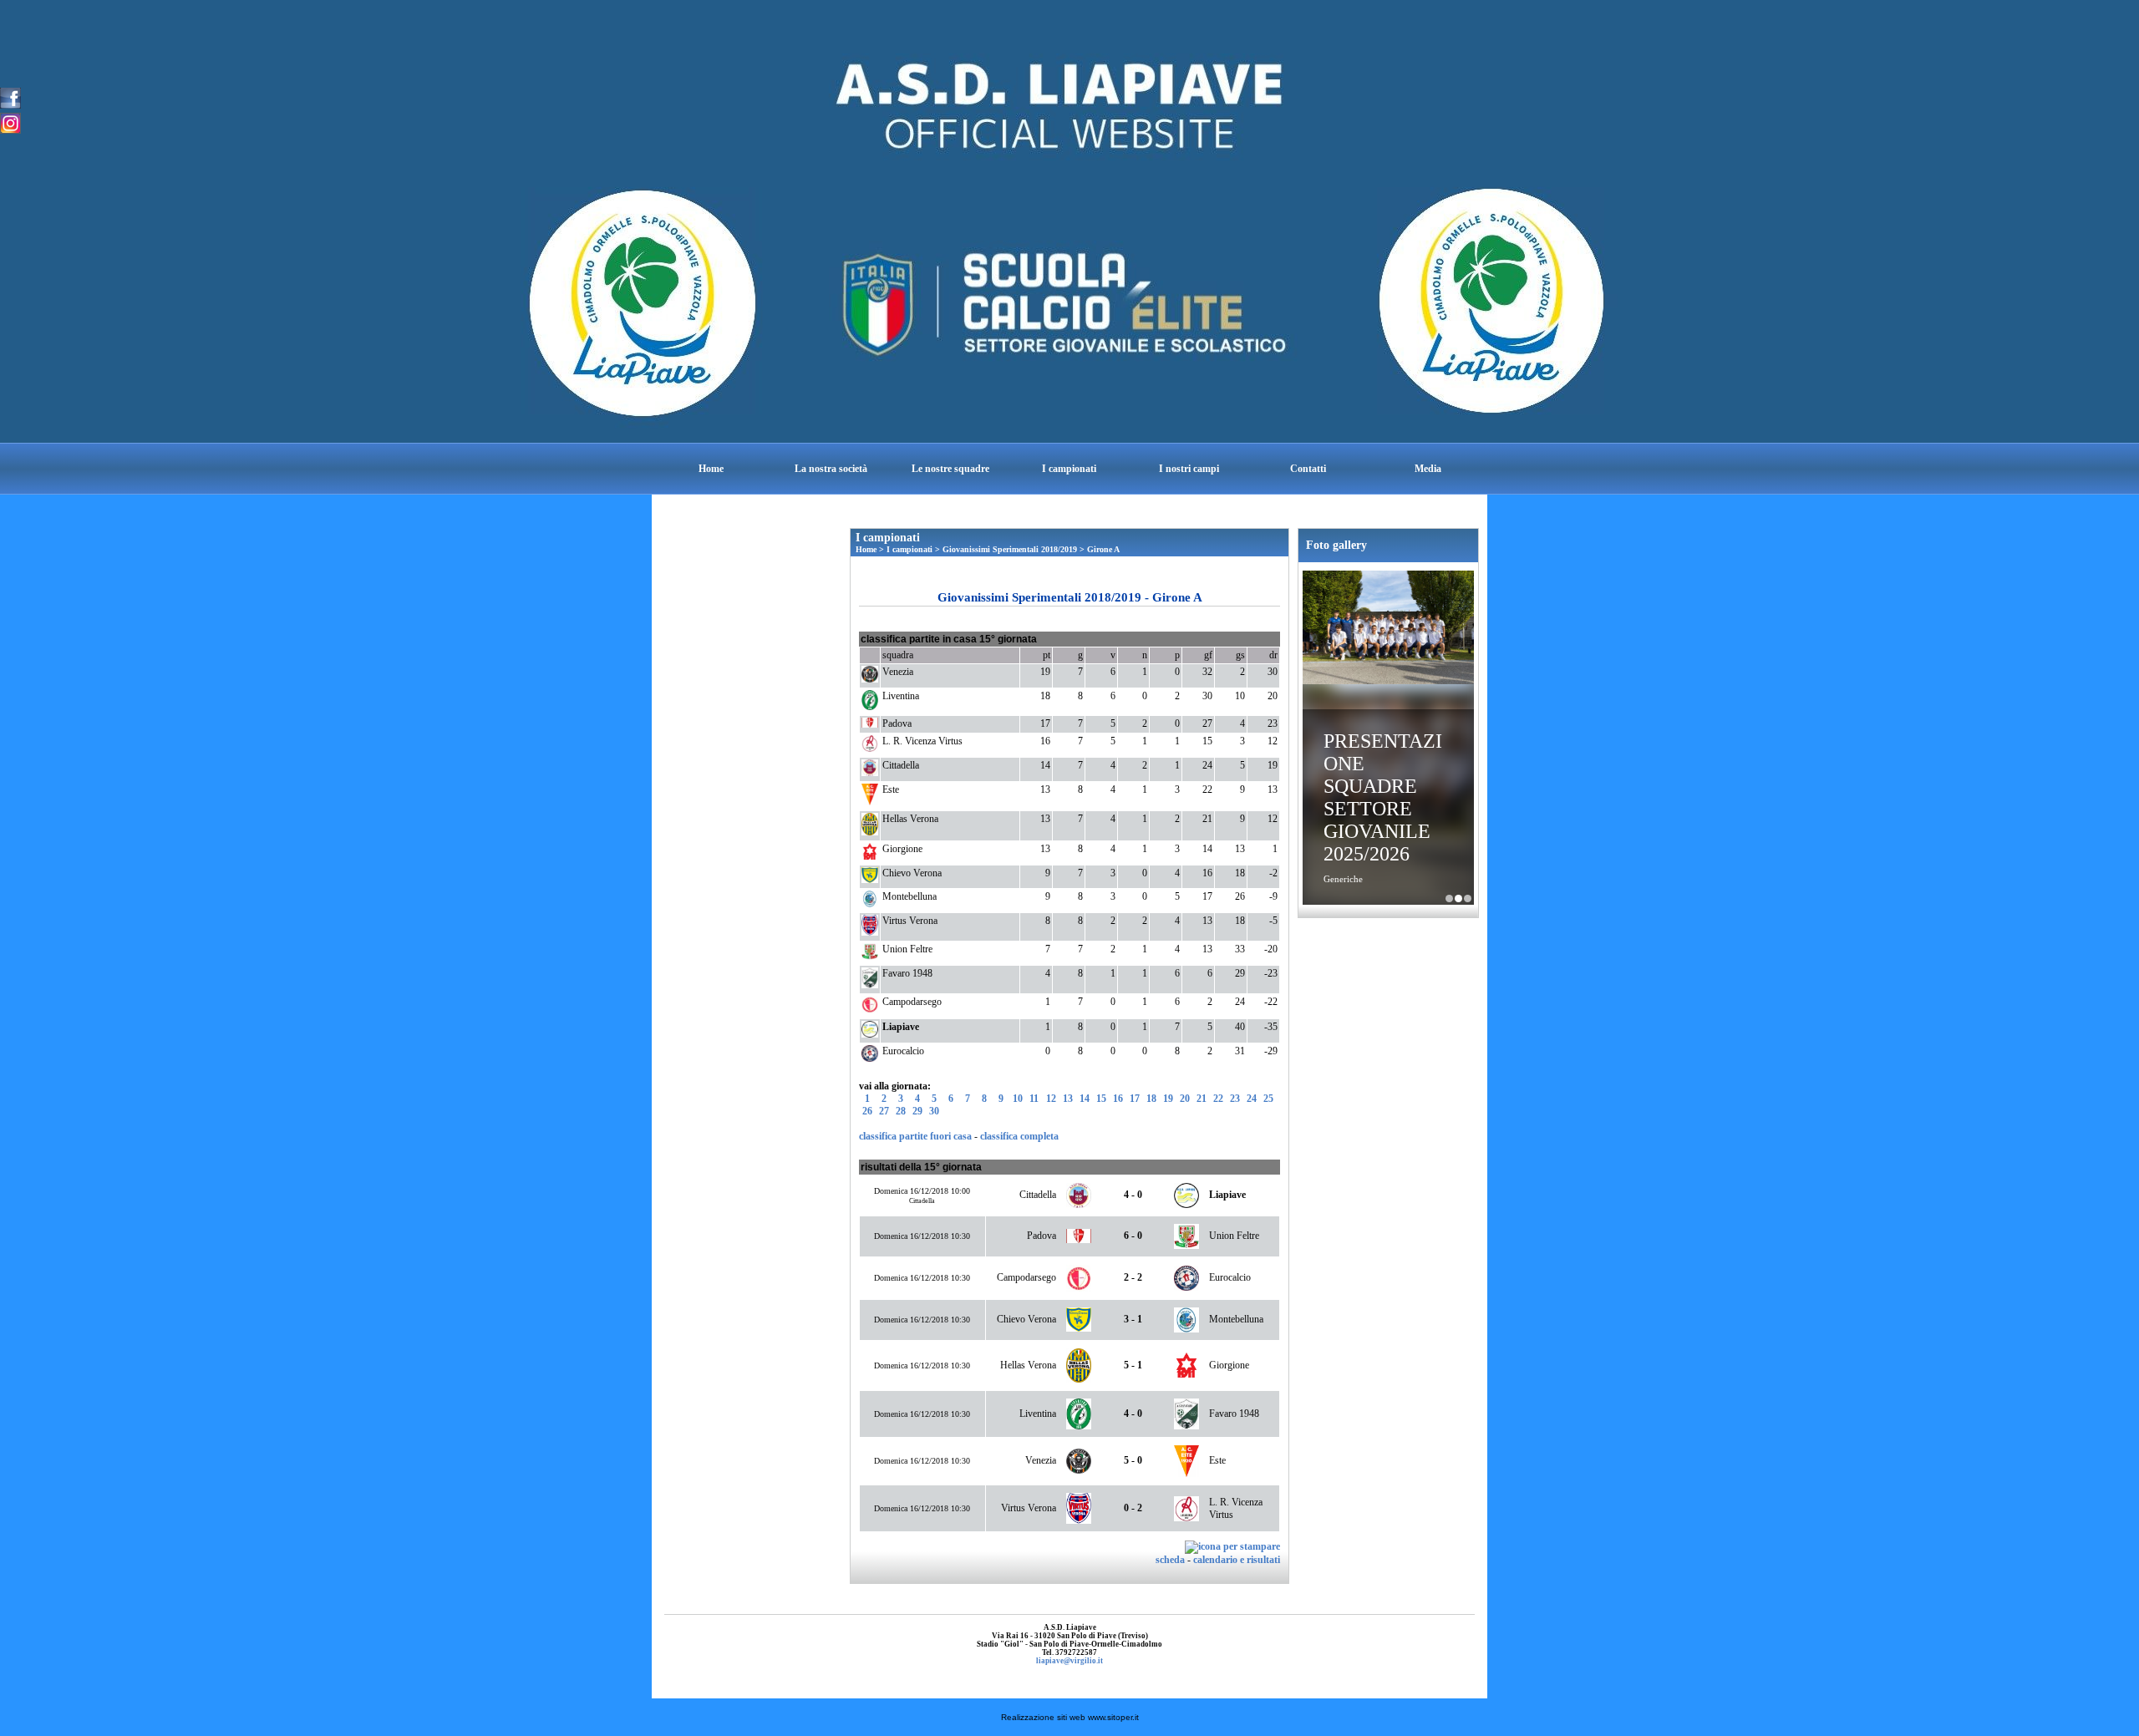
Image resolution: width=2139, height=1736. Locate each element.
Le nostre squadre (950, 469)
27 (884, 1111)
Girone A (1103, 549)
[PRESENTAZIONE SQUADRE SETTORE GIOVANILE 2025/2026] (1388, 629)
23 (1235, 1099)
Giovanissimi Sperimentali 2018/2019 (1010, 549)
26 (867, 1111)
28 (901, 1111)
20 (1185, 1099)
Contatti (1308, 469)
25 (1268, 1099)
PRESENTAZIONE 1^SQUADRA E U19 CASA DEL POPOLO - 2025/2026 (1449, 898)
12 (1051, 1099)
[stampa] (1232, 1546)
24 (1252, 1099)
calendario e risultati (1237, 1560)
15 (1101, 1099)
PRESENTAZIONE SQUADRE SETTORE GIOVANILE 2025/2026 (1383, 797)
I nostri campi (1189, 469)
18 (1151, 1099)
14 (1085, 1099)
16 (1118, 1099)
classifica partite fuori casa (915, 1136)
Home (711, 469)
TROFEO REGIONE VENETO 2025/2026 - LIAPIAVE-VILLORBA (1468, 898)
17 (1135, 1099)
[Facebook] (10, 97)
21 (1202, 1099)
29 (917, 1111)
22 (1218, 1099)
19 (1168, 1099)
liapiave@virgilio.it (1069, 1661)
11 (1034, 1099)
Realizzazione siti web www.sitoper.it (1070, 1717)
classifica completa (1019, 1136)
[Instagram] (10, 122)
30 (934, 1111)
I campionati (1069, 469)
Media (1428, 469)
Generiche (1343, 879)
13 (1068, 1099)
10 (1018, 1099)
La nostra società (831, 469)
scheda (1170, 1560)
